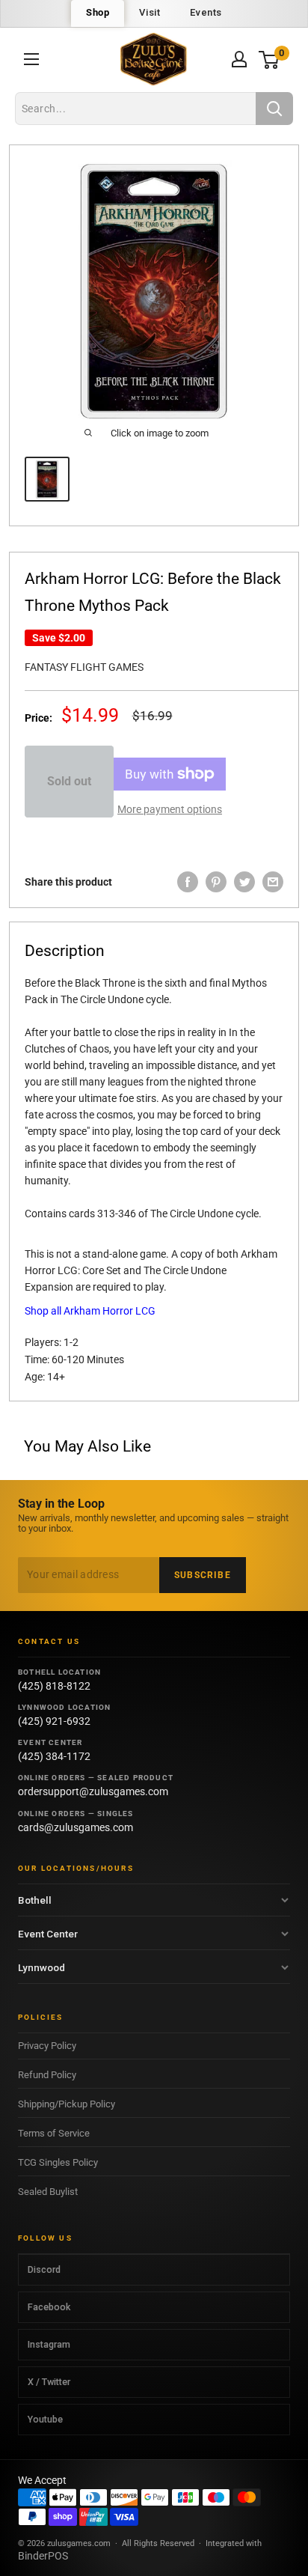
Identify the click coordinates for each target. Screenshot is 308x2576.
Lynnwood (41, 1967)
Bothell (35, 1900)
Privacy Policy (47, 2046)
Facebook (49, 2307)
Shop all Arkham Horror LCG (90, 1311)
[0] (269, 60)
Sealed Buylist (48, 2192)
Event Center (48, 1934)
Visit (150, 12)
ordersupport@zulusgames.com (93, 1791)
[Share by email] (273, 882)
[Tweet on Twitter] (244, 882)
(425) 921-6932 (54, 1721)
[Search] (274, 109)
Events (206, 12)
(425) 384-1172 (54, 1756)
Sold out (69, 781)
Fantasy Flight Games (84, 667)
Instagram (49, 2344)
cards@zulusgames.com (76, 1827)
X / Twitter (49, 2382)
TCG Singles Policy (58, 2162)
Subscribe (203, 1575)
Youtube (45, 2419)
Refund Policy (47, 2075)
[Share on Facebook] (188, 882)
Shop (98, 12)
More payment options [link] (170, 809)
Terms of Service (54, 2133)
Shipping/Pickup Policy (67, 2104)
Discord (44, 2269)
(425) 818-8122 (54, 1686)
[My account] (239, 59)
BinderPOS (43, 2556)
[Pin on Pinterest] (216, 882)
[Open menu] (31, 59)
